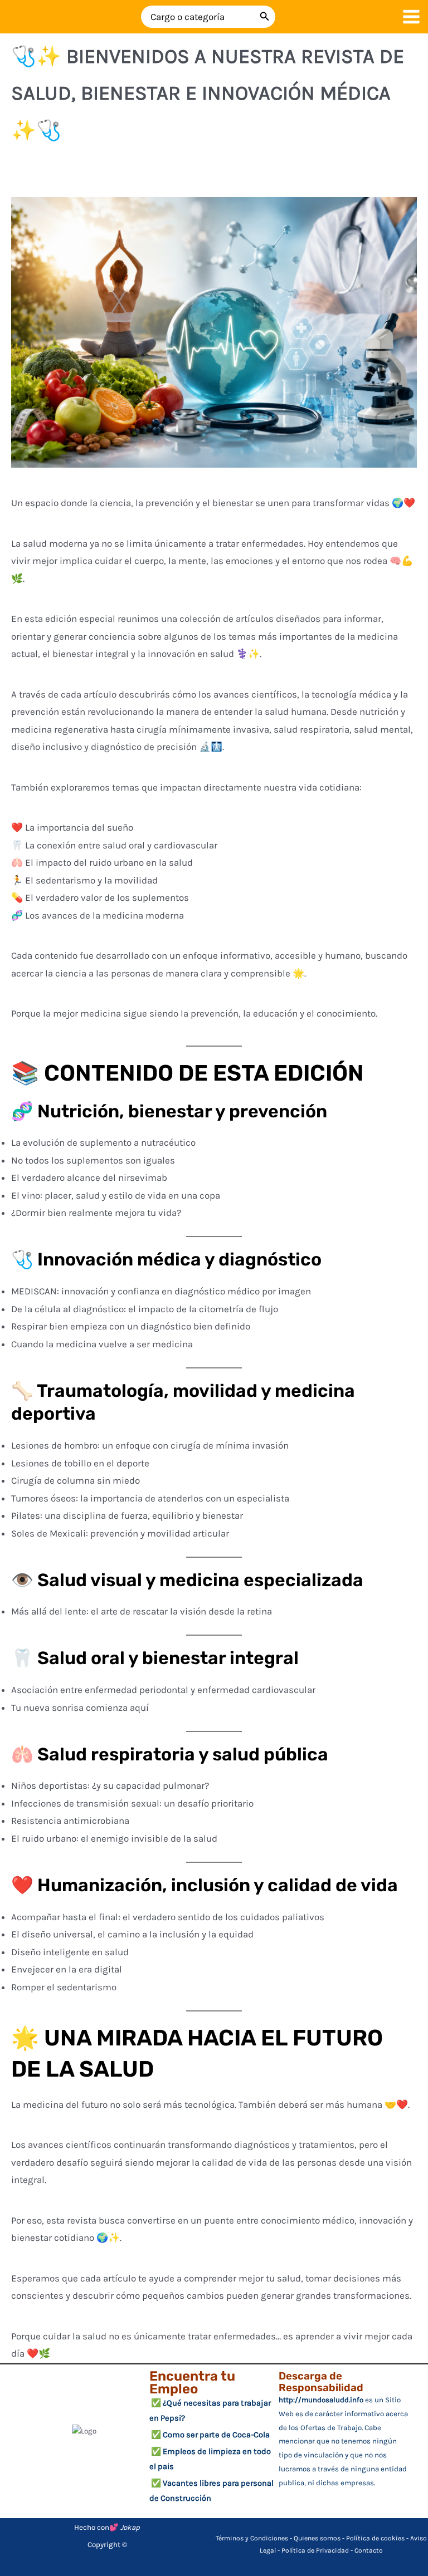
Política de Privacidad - (318, 2550)
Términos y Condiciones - (255, 2538)
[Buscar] (265, 17)
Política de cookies (375, 2538)
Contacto (369, 2550)
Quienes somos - (320, 2538)
